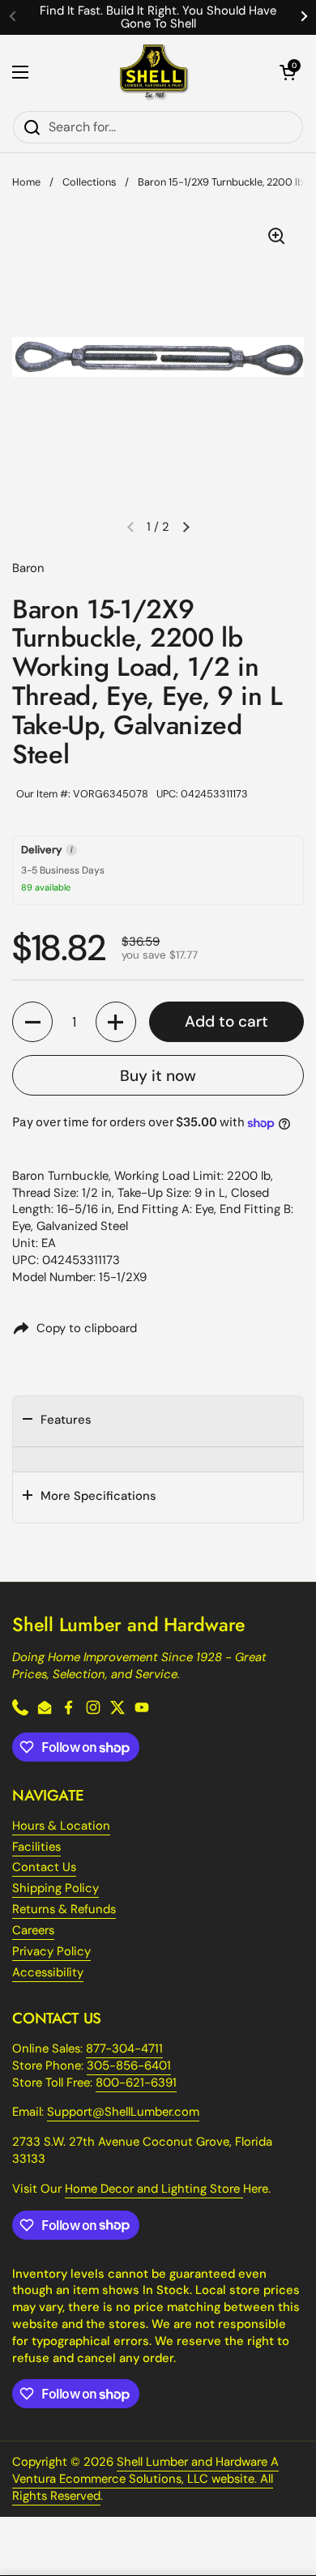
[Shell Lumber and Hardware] (154, 73)
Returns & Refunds (64, 1909)
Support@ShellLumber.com (123, 2112)
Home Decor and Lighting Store (154, 2189)
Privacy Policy (51, 1951)
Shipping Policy (56, 1888)
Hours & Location (61, 1826)
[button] (288, 72)
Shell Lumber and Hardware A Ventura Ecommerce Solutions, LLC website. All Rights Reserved (145, 2479)
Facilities (36, 1847)
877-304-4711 (124, 2048)
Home (26, 182)
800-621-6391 (136, 2083)
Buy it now (158, 1076)
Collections (89, 182)
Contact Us (44, 1867)
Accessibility (48, 1972)
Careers (33, 1930)
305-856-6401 (129, 2065)
